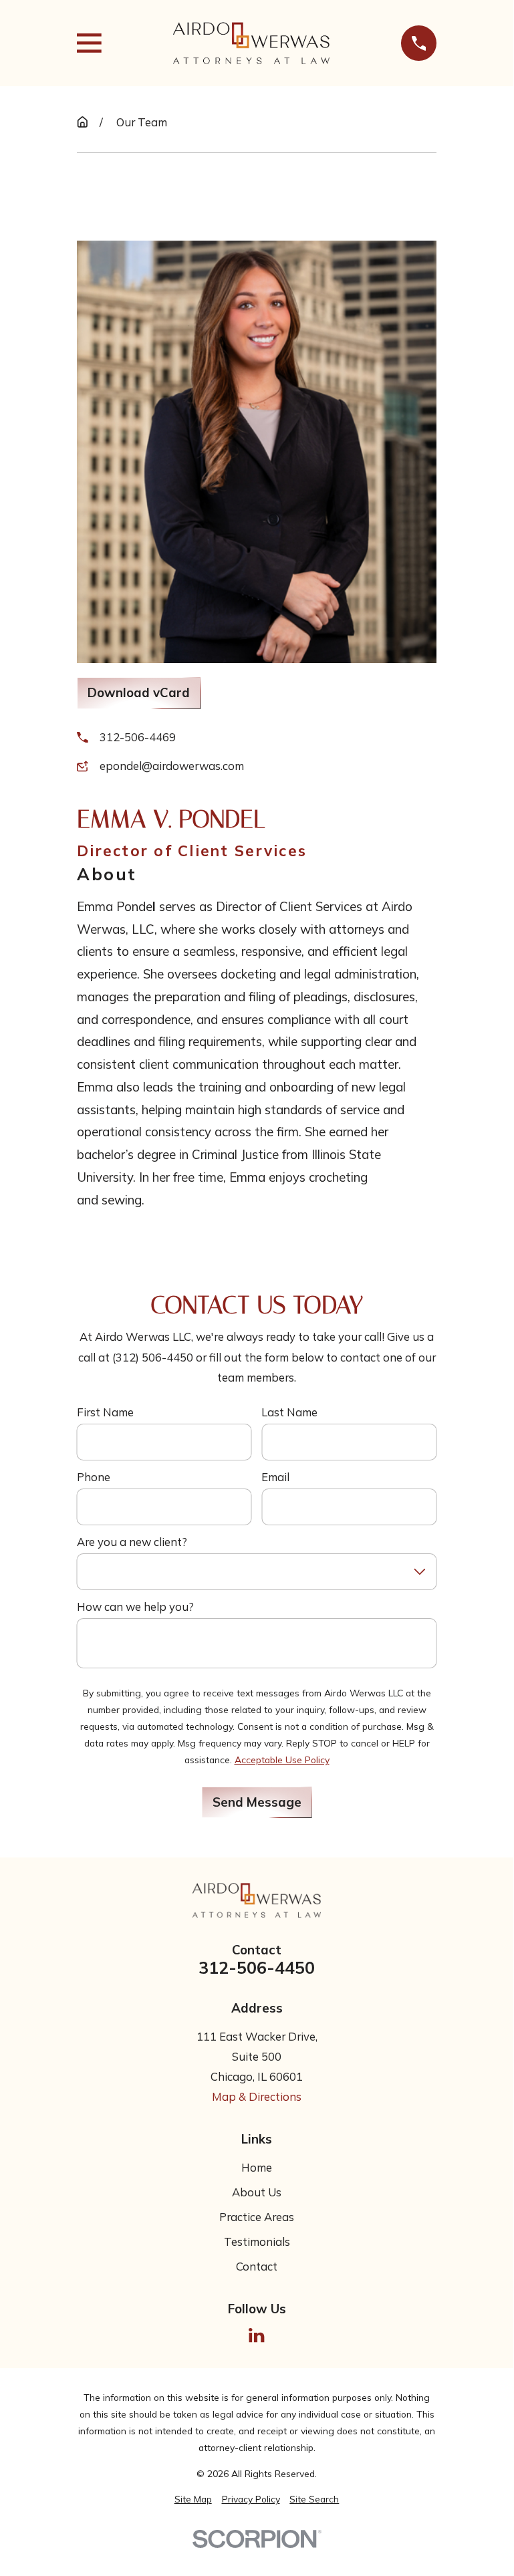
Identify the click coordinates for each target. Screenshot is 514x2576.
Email (275, 1477)
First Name (105, 1412)
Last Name (289, 1412)
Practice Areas (257, 2217)
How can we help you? (135, 1607)
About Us (257, 2192)
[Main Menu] (89, 43)
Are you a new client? (132, 1542)
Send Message (257, 1802)
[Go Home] (83, 122)
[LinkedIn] (256, 2335)
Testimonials (257, 2241)
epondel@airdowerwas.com (172, 766)
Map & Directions (257, 2096)
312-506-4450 (257, 1967)
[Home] (251, 43)
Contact (257, 2266)
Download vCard (139, 692)
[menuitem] (193, 2499)
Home (257, 2167)
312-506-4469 (138, 737)
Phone (94, 1477)
